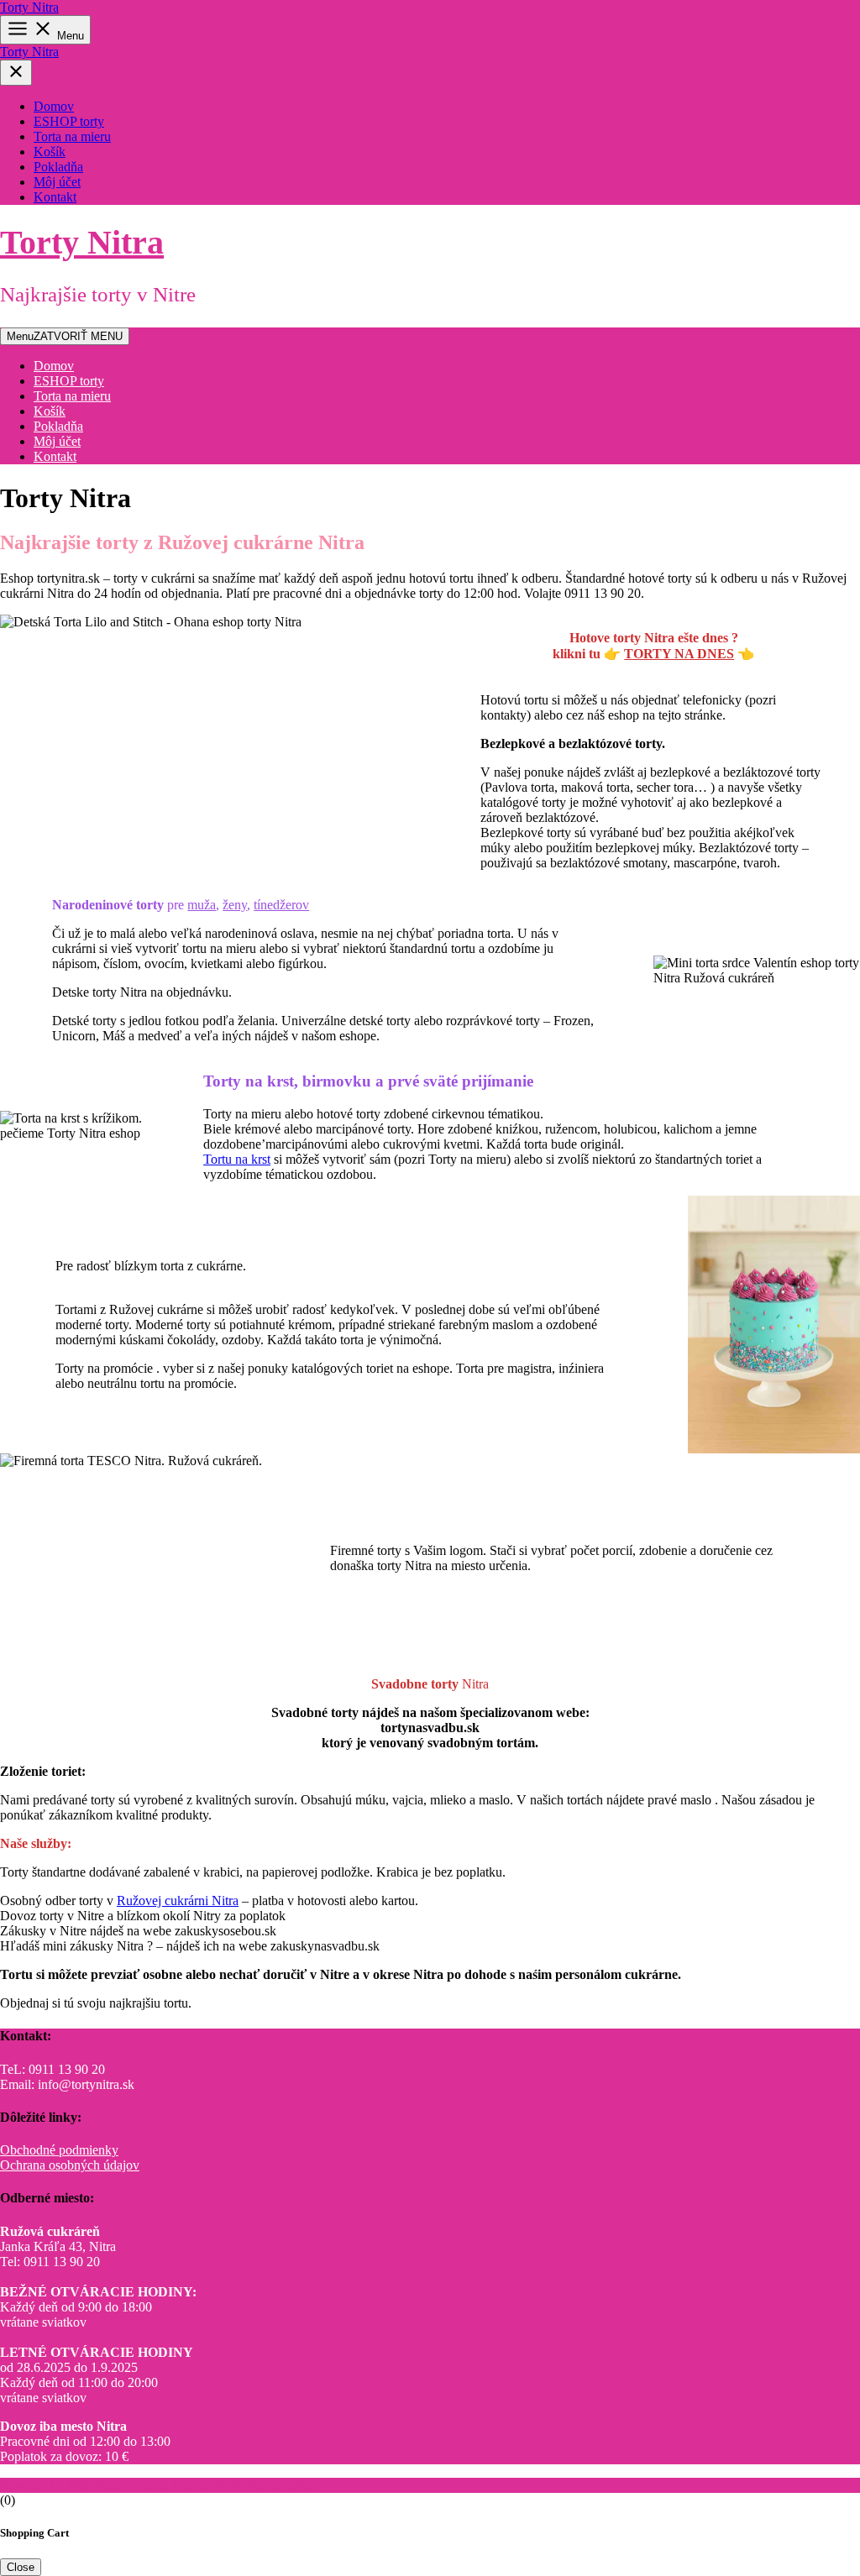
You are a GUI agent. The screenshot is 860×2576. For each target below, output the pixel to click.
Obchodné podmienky (59, 2150)
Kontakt (55, 197)
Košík (50, 152)
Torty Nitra (29, 7)
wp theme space (272, 2485)
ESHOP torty (69, 121)
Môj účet (57, 182)
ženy (235, 905)
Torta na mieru (72, 136)
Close (21, 2567)
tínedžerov (281, 905)
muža (202, 905)
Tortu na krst (237, 1159)
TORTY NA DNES (679, 654)
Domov (54, 106)
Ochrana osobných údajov (70, 2165)
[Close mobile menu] (16, 73)
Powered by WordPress (64, 2485)
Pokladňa (58, 167)
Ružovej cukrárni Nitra (178, 1901)
